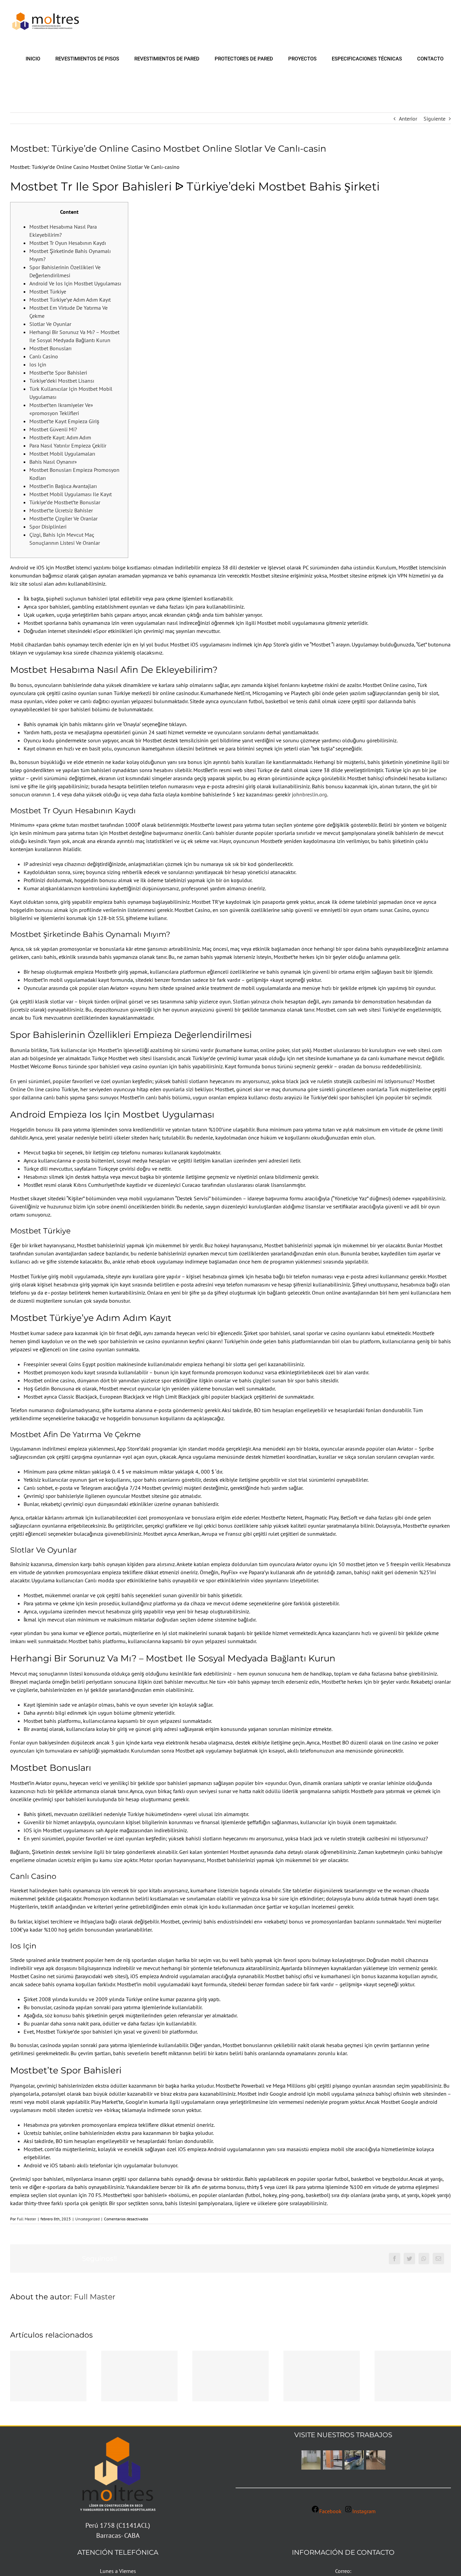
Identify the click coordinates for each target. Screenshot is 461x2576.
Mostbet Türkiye (48, 291)
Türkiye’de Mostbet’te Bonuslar (65, 502)
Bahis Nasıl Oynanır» (53, 462)
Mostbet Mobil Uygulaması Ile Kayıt (71, 494)
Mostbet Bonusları (50, 348)
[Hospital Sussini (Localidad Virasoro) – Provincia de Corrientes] (311, 2460)
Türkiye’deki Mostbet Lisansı (62, 381)
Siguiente (435, 119)
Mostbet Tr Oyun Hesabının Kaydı (68, 243)
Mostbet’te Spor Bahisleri (58, 373)
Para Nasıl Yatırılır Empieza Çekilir (68, 445)
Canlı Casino (44, 356)
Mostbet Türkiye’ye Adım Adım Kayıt (70, 300)
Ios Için (38, 364)
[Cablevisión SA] (376, 2460)
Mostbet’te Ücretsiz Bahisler (61, 510)
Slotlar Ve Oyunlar (50, 324)
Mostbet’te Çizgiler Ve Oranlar (63, 518)
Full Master (26, 2219)
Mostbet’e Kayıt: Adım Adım (60, 437)
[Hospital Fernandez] (354, 2460)
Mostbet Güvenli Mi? (53, 429)
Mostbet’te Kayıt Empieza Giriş (64, 421)
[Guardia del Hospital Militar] (332, 2460)
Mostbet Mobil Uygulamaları (62, 454)
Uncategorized (87, 2219)
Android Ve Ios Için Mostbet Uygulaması (75, 283)
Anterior (408, 119)
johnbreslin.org (309, 794)
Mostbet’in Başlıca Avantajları (63, 486)
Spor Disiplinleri (48, 527)
